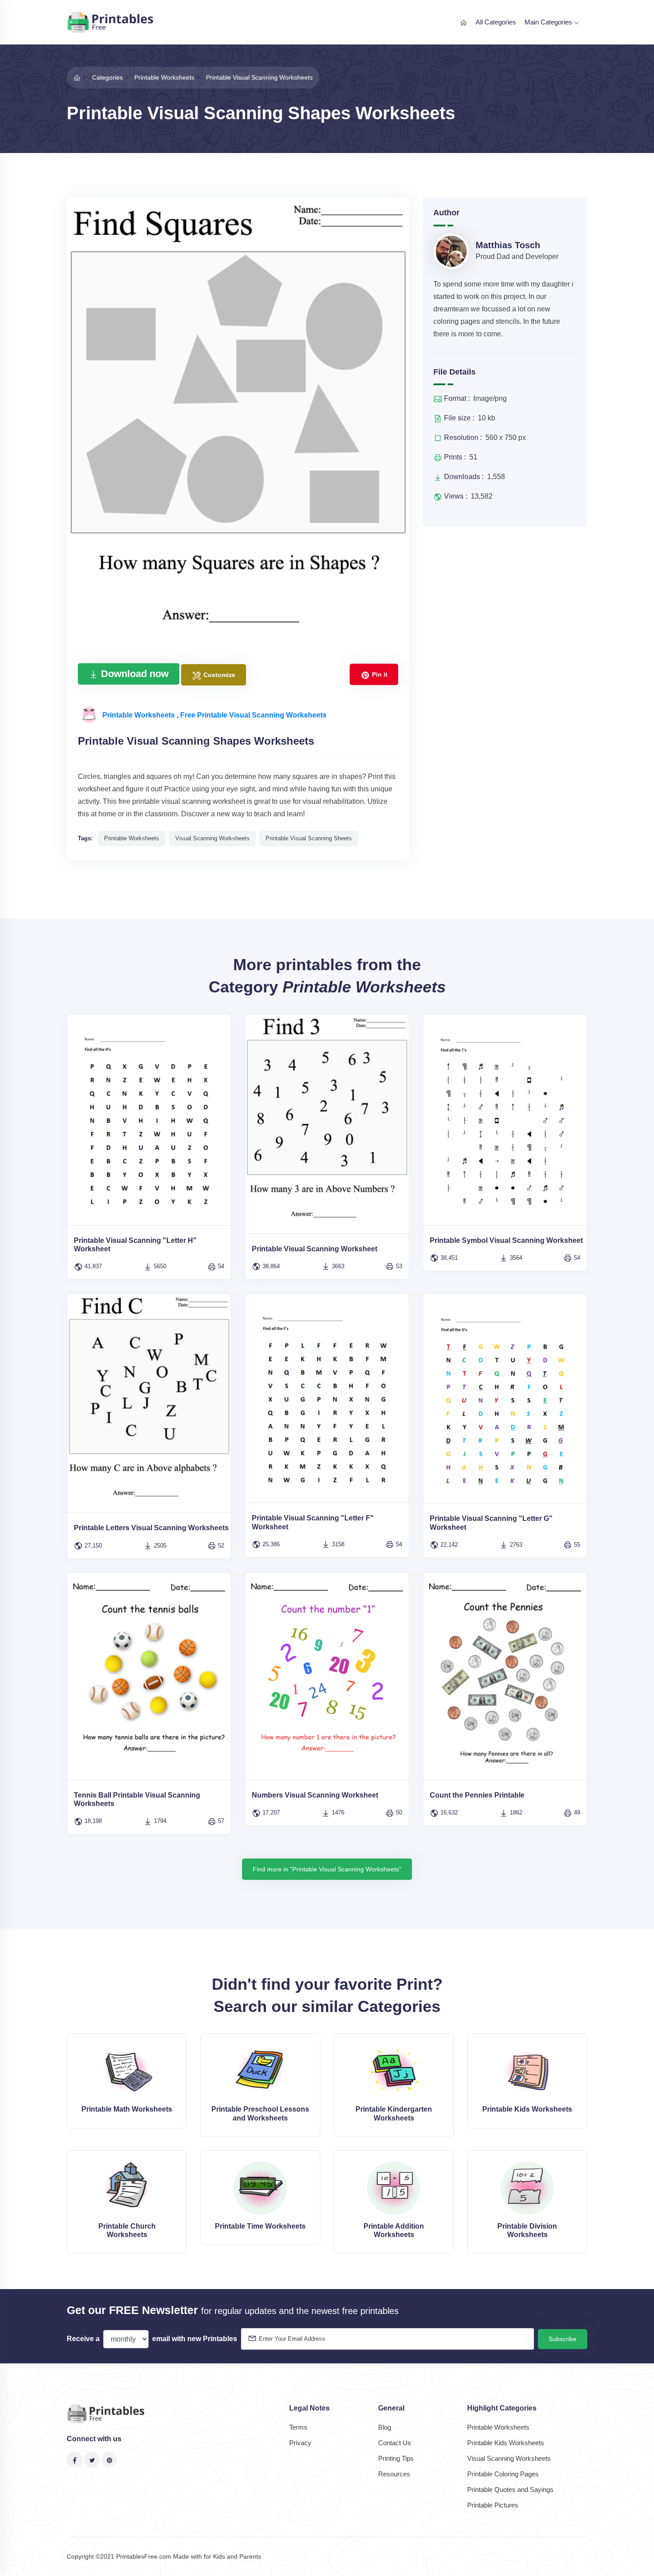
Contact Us (395, 2443)
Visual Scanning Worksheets (509, 2458)
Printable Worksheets (139, 715)
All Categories (496, 22)
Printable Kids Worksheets (506, 2443)
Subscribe (563, 2339)
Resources (394, 2474)
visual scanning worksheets (212, 838)
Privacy (300, 2443)
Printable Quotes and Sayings (510, 2489)
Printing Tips (396, 2458)
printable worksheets (132, 838)
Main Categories (549, 22)
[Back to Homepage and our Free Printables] (77, 77)
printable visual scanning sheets (309, 838)
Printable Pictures (493, 2505)
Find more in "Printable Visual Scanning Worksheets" (327, 1869)
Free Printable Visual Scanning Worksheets (253, 715)
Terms (298, 2427)
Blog (385, 2427)
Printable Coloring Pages (503, 2474)
